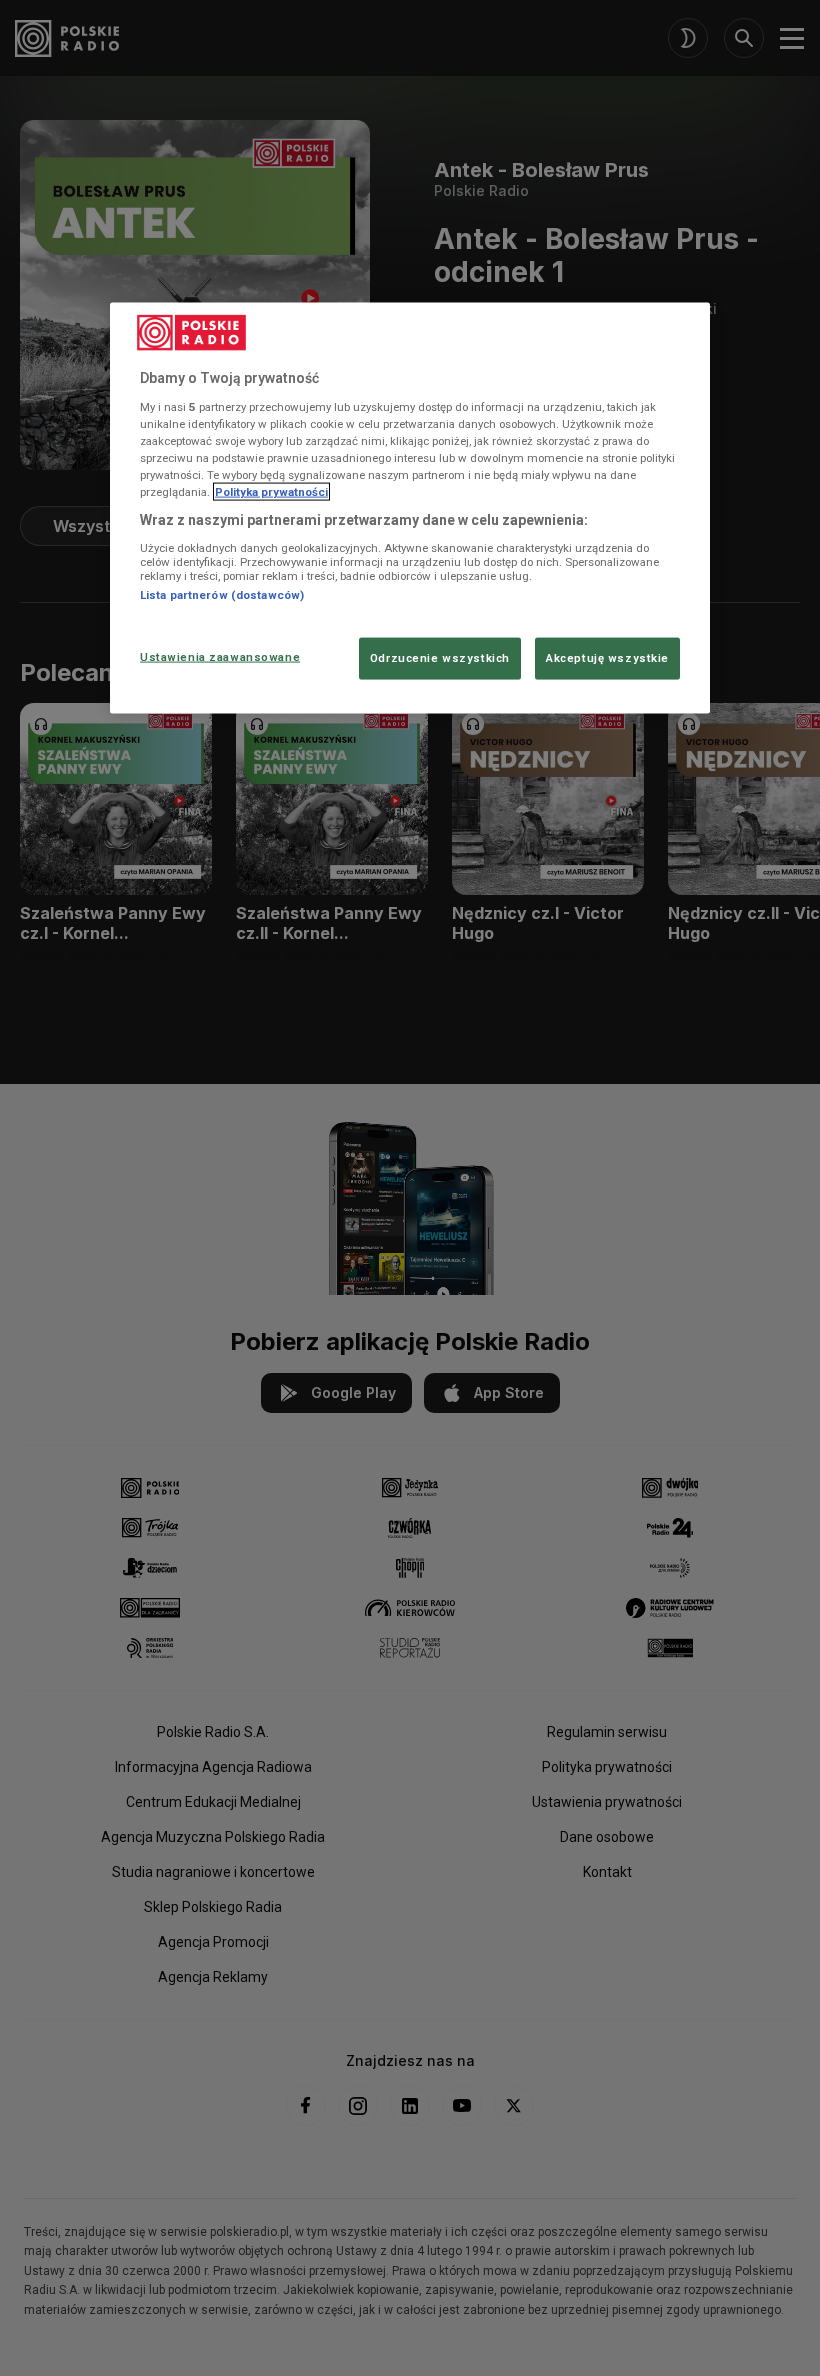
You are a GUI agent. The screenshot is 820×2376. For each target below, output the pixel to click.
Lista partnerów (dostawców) (222, 595)
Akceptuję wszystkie (607, 658)
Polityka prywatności (271, 492)
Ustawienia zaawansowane (220, 657)
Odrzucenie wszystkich (440, 658)
